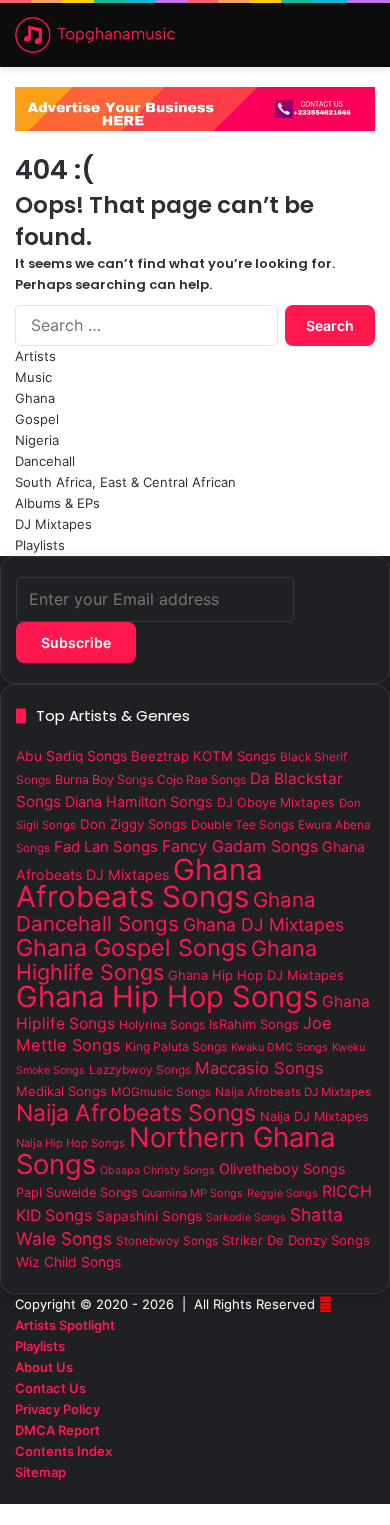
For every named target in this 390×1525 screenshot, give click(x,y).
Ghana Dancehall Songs (166, 911)
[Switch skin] (295, 42)
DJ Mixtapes (53, 524)
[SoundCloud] (338, 1493)
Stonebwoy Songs (167, 1241)
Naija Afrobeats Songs (136, 1113)
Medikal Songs (61, 1091)
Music (33, 377)
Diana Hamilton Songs (139, 801)
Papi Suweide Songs (77, 1192)
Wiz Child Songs (68, 1262)
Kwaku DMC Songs (279, 1047)
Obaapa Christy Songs (157, 1170)
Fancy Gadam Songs (240, 846)
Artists (35, 356)
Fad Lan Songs (106, 847)
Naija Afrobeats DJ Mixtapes (293, 1092)
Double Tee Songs (242, 824)
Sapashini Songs (149, 1216)
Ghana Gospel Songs (131, 947)
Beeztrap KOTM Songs (203, 756)
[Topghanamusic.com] (95, 35)
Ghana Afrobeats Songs (139, 883)
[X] (354, 1493)
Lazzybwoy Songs (140, 1070)
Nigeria (37, 440)
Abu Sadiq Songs (71, 756)
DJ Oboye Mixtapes (276, 802)
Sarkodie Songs (246, 1217)
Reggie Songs (282, 1193)
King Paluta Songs (176, 1046)
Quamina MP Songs (192, 1193)
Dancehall (45, 461)
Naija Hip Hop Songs (70, 1143)
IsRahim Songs (254, 1024)
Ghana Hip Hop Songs (167, 996)
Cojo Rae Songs (201, 779)
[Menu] (365, 42)
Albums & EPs (57, 503)
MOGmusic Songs (161, 1092)
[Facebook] (370, 1493)
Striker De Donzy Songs (296, 1240)
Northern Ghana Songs (175, 1151)
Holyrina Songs (162, 1024)
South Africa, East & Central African (125, 482)
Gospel (37, 419)
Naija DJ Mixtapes (314, 1116)
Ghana (35, 398)
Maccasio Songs (259, 1068)
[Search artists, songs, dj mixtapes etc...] (330, 42)
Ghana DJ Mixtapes (263, 924)
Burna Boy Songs (104, 779)
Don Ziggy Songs (133, 824)
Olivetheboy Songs (282, 1168)
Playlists (40, 545)
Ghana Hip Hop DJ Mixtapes (256, 975)
